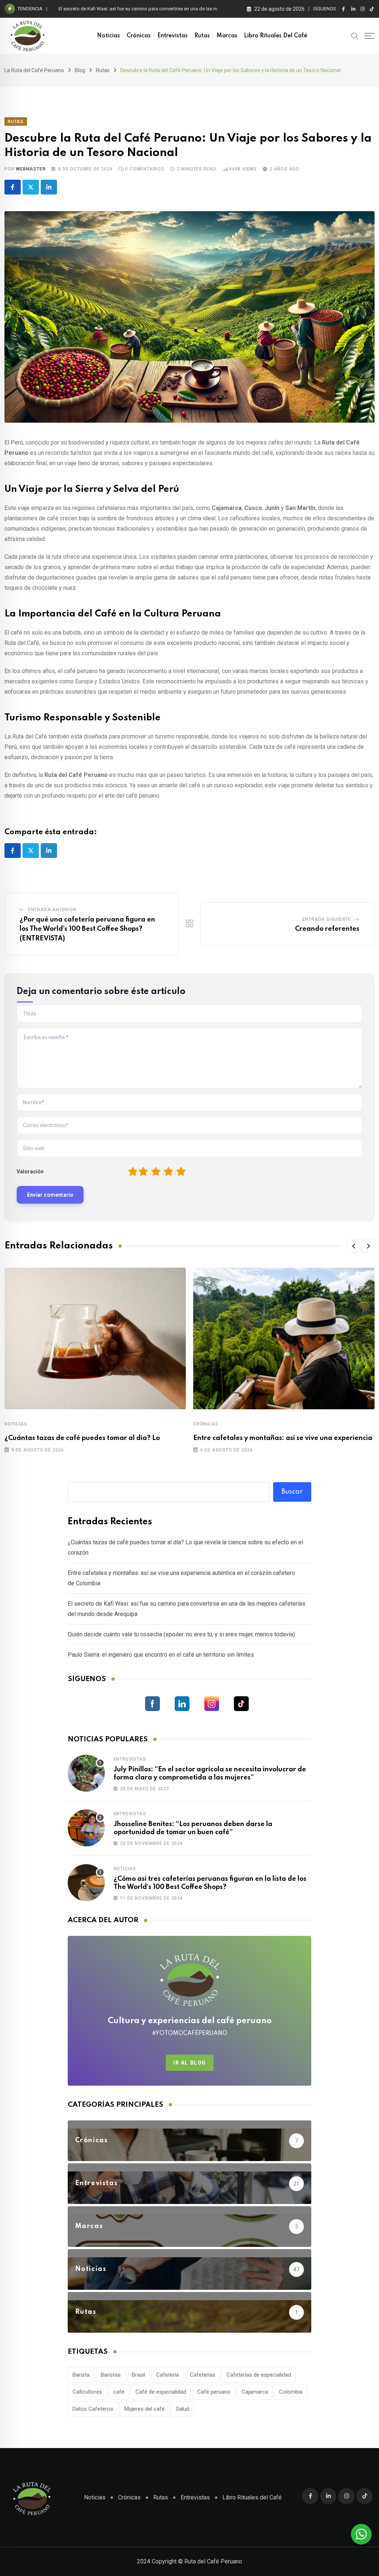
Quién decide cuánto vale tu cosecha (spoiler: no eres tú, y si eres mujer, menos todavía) (181, 1634)
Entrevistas (172, 36)
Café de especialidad (161, 2392)
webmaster (31, 169)
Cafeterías (203, 2375)
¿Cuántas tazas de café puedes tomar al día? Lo (82, 1438)
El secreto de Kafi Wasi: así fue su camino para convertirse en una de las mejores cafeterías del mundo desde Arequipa (186, 9)
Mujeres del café (145, 2409)
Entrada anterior (52, 910)
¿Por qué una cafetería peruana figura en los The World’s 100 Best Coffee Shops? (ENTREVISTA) (87, 929)
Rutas (202, 36)
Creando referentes (327, 929)
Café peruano (214, 2392)
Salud (182, 2409)
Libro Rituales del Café (276, 36)
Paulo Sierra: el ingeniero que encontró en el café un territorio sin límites (161, 1655)
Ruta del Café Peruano (213, 2561)
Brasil (138, 2375)
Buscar (292, 1492)
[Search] (355, 36)
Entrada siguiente (327, 919)
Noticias (108, 36)
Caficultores (87, 2392)
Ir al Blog (190, 2063)
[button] (354, 1246)
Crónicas (139, 36)
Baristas (111, 2375)
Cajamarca (255, 2392)
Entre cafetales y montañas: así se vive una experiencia (283, 1438)
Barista (81, 2375)
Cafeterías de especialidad (259, 2375)
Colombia (291, 2392)
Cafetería (167, 2375)
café (119, 2392)
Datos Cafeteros (93, 2409)
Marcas (227, 36)
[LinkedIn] (49, 187)
